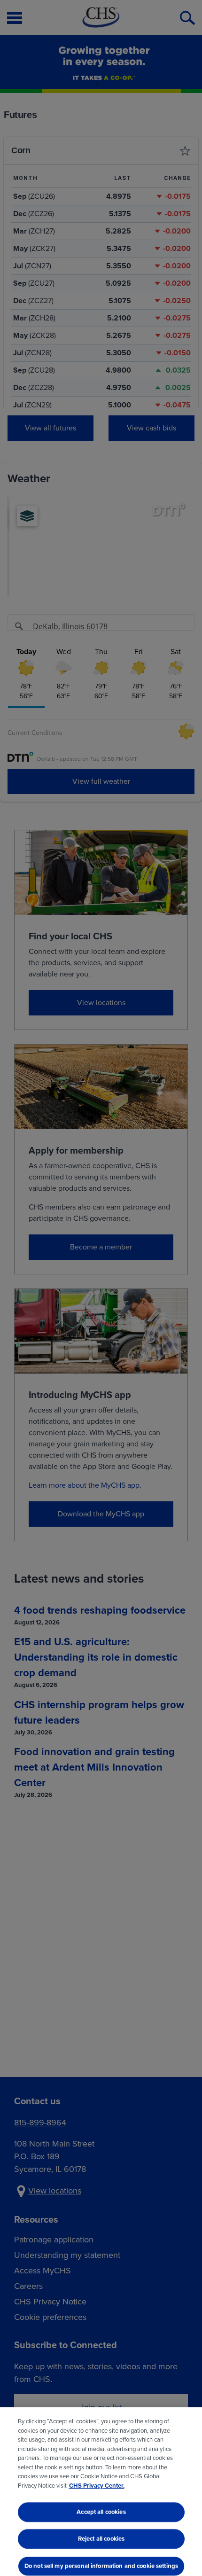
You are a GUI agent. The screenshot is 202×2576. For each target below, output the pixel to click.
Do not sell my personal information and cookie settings (101, 2566)
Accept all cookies (101, 2512)
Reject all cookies (101, 2539)
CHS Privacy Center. (97, 2486)
